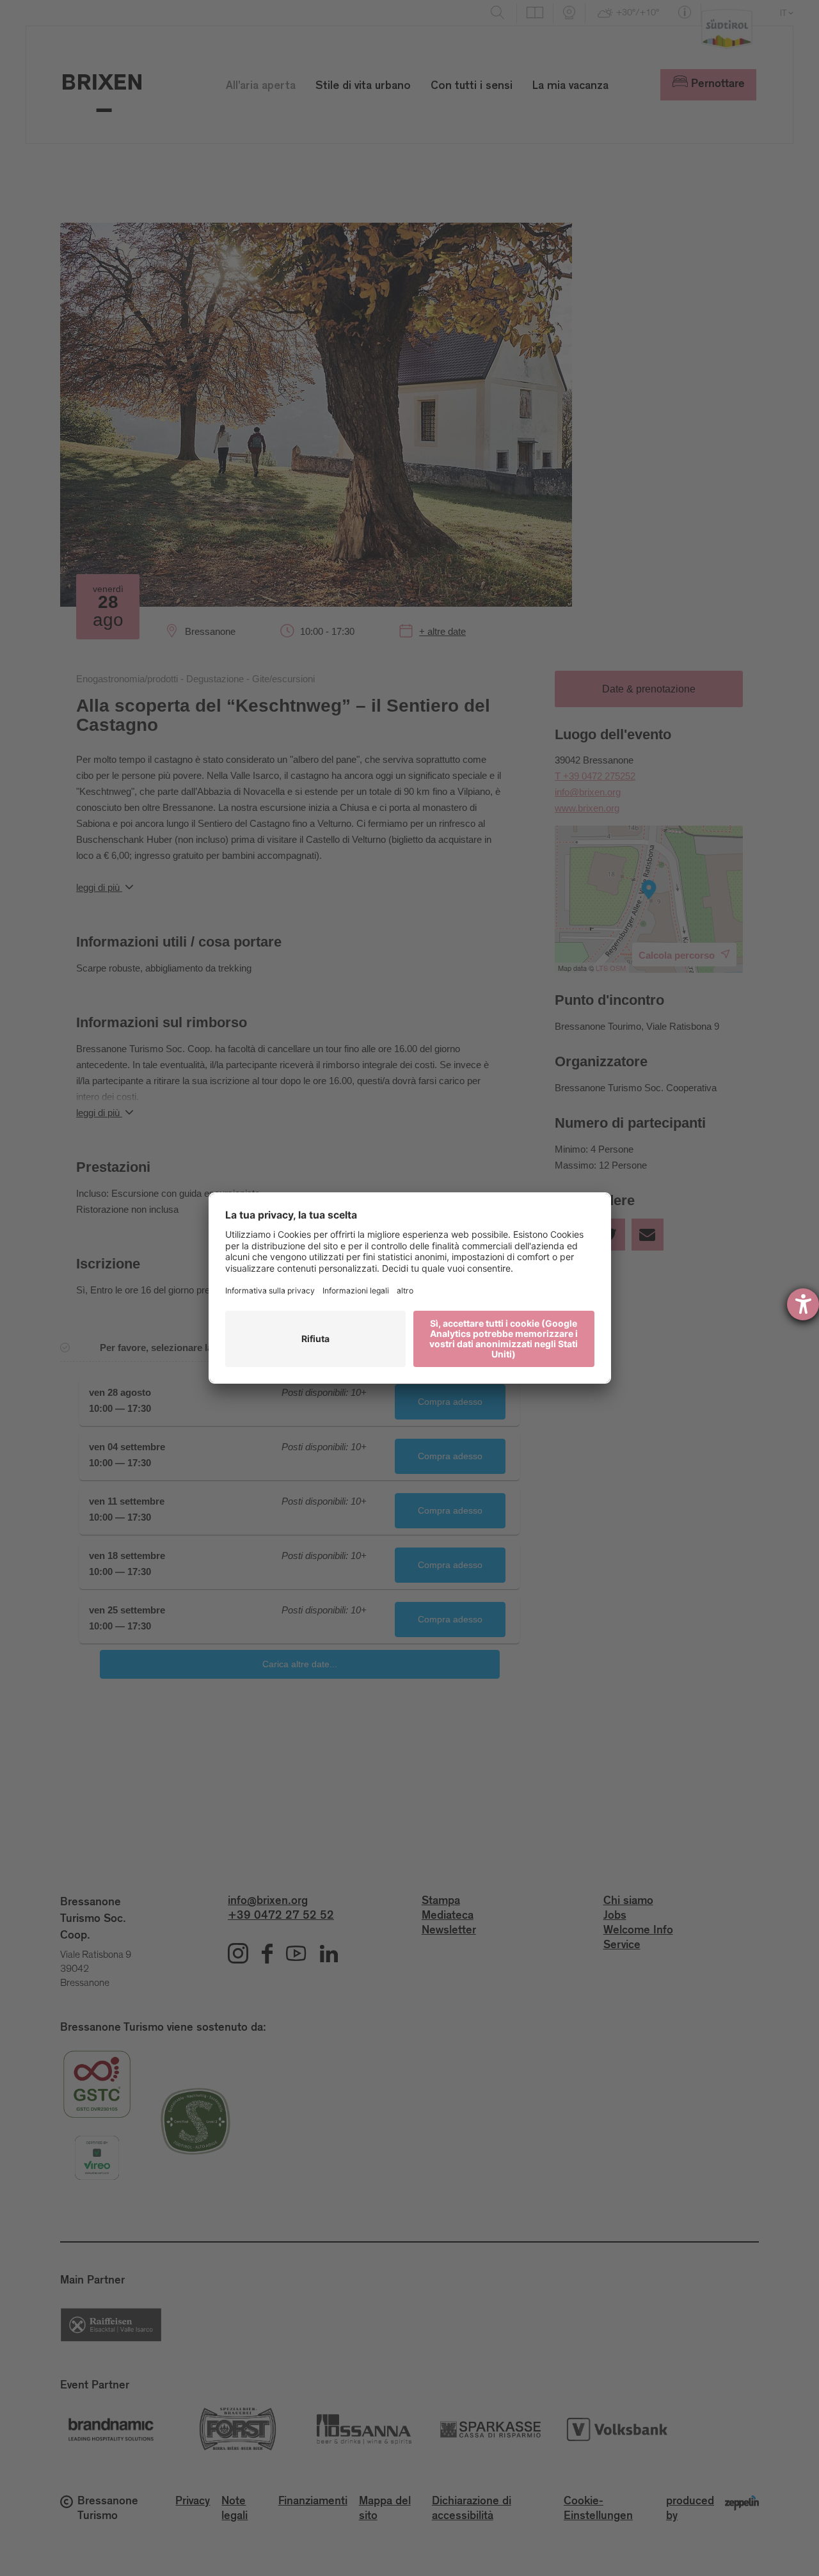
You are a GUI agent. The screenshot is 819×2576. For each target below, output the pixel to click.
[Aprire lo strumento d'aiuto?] (803, 1304)
